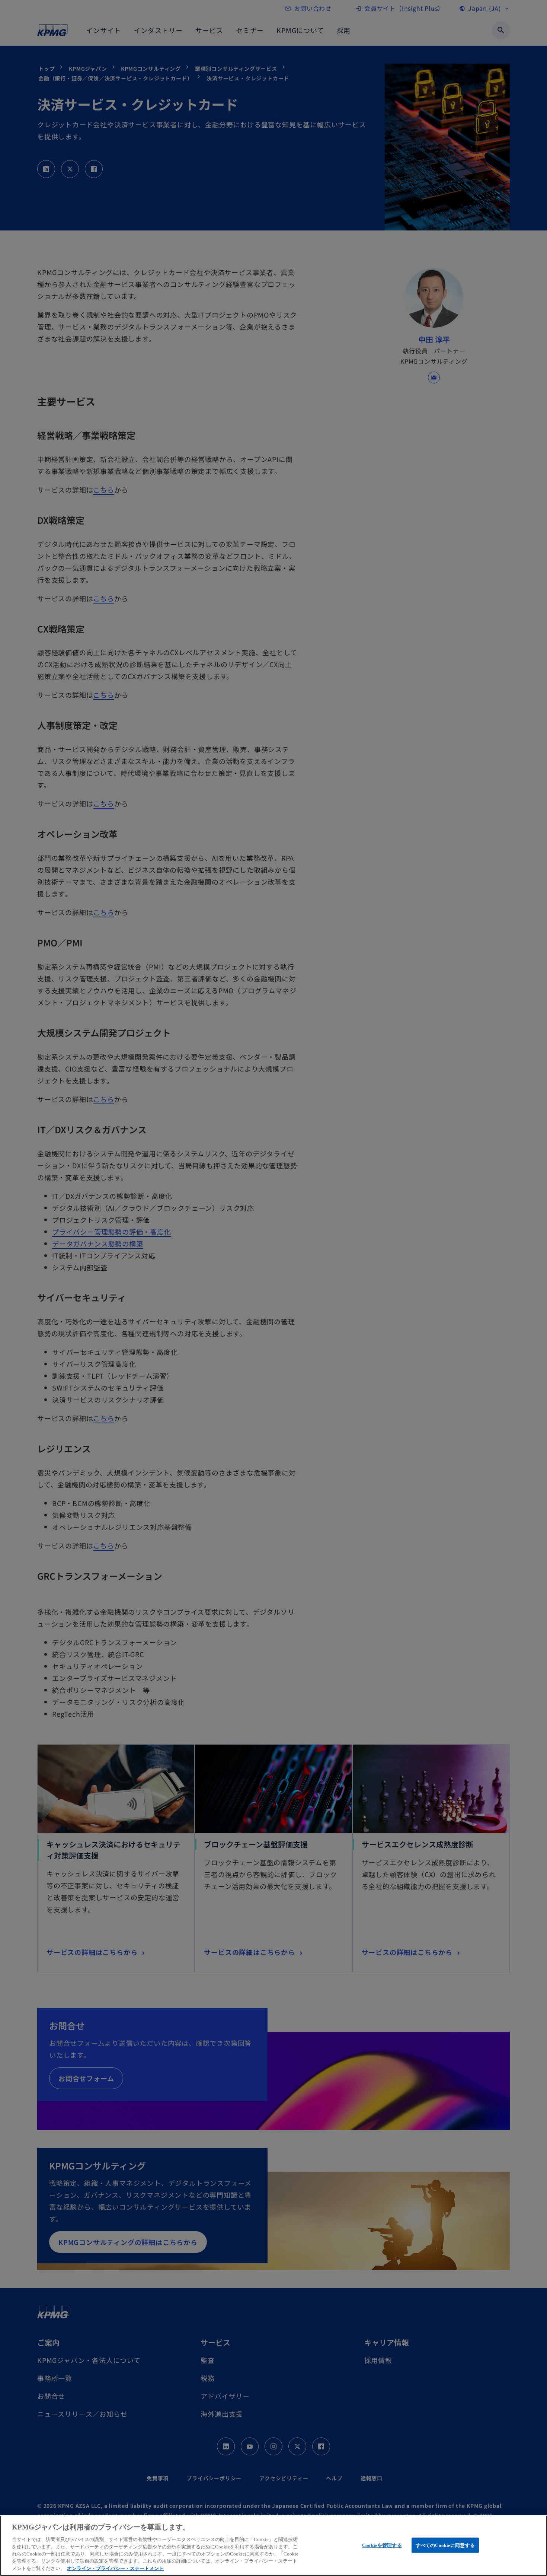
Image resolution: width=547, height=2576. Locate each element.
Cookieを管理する (382, 2545)
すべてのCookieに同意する (445, 2545)
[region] (273, 2546)
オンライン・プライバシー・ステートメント (115, 2568)
